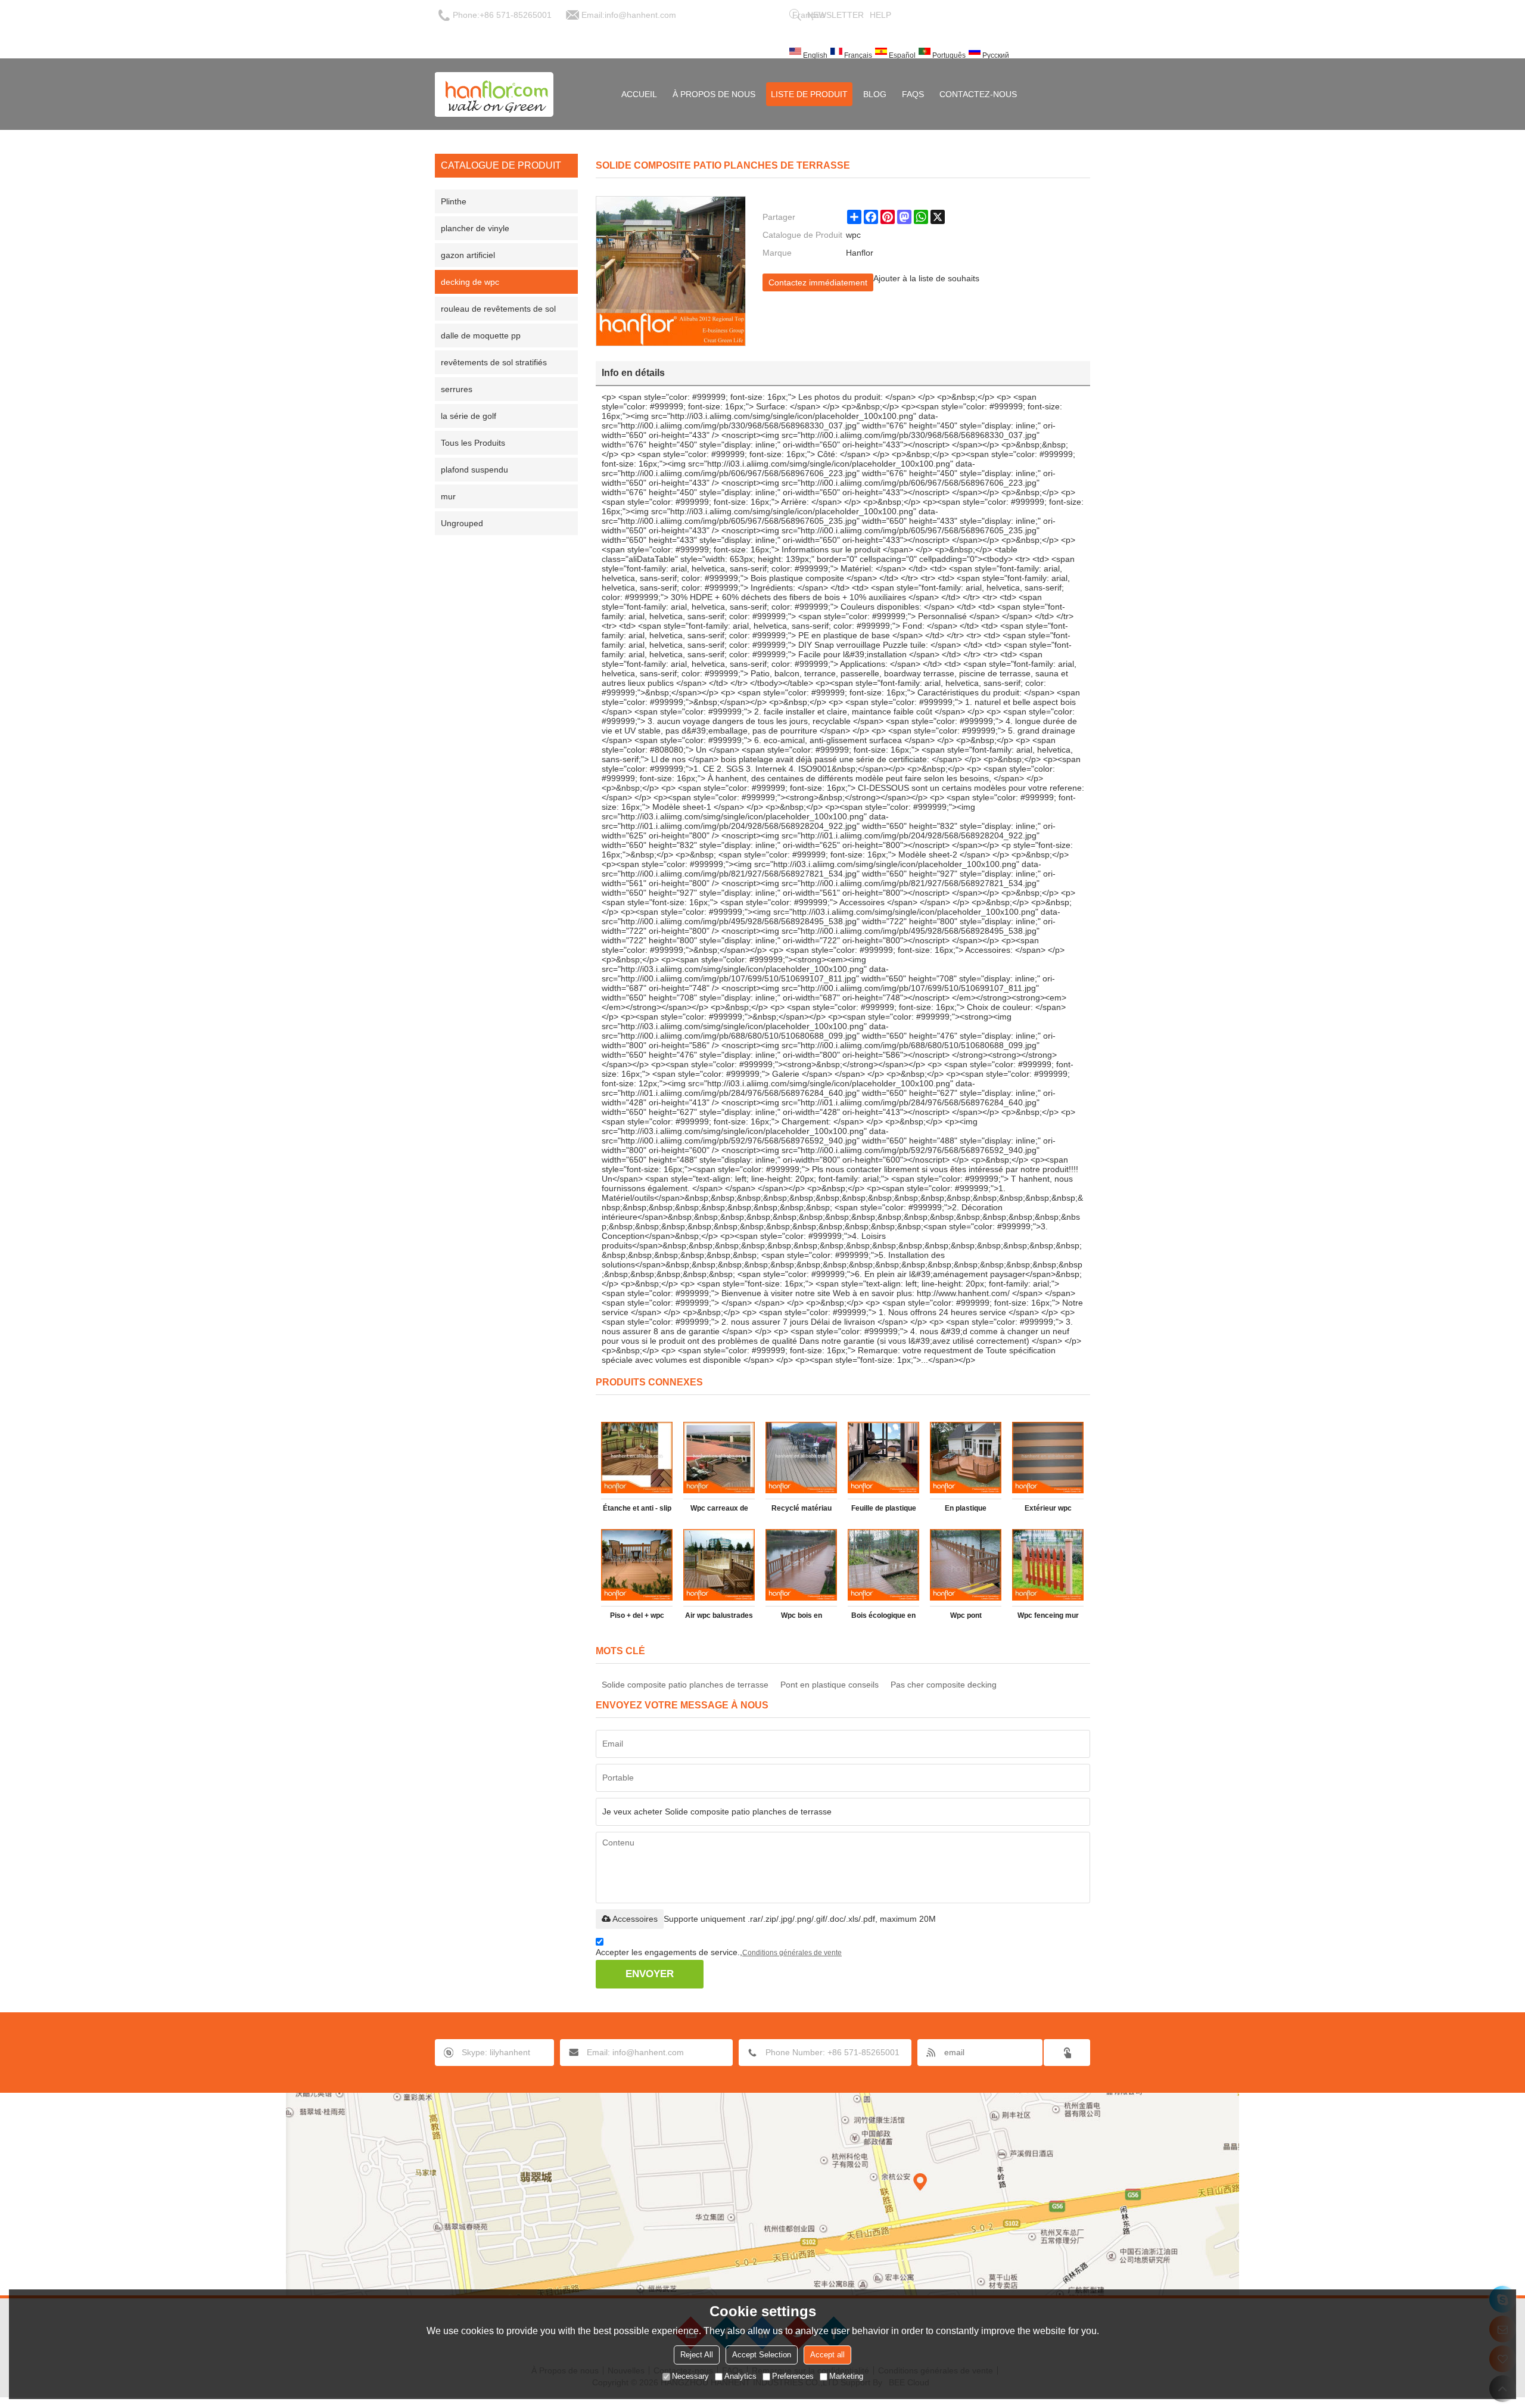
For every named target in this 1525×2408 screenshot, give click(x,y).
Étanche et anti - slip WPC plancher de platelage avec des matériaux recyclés (637, 1511)
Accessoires (635, 1919)
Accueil (639, 94)
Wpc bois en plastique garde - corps (802, 1618)
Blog (875, 94)
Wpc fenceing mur (1048, 1615)
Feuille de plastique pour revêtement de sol (883, 1511)
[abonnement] (1067, 2053)
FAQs (913, 94)
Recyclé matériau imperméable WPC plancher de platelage (801, 1511)
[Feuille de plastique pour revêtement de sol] (883, 1458)
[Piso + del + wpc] (637, 1565)
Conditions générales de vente (792, 1953)
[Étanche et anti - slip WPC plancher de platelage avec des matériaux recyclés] (637, 1458)
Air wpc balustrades (719, 1615)
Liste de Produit (809, 94)
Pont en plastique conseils (830, 1685)
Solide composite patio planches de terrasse (685, 1685)
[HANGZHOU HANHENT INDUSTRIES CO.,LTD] (494, 94)
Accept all (827, 2355)
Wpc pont (966, 1615)
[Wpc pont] (966, 1565)
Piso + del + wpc (637, 1615)
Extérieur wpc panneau (1048, 1511)
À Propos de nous (714, 94)
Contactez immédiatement (818, 282)
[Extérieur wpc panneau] (1048, 1458)
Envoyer (650, 1974)
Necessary (690, 2376)
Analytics (740, 2376)
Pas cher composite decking (944, 1685)
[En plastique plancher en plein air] (966, 1458)
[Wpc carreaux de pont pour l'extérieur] (719, 1458)
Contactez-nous (978, 94)
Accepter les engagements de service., (719, 1952)
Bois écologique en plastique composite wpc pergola (884, 1618)
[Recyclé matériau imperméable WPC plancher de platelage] (801, 1458)
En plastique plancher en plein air (966, 1511)
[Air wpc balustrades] (719, 1565)
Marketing (846, 2376)
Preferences (793, 2376)
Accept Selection (762, 2355)
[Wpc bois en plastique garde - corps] (801, 1565)
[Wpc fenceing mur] (1048, 1565)
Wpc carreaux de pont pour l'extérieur (719, 1511)
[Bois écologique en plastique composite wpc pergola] (883, 1565)
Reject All (697, 2355)
